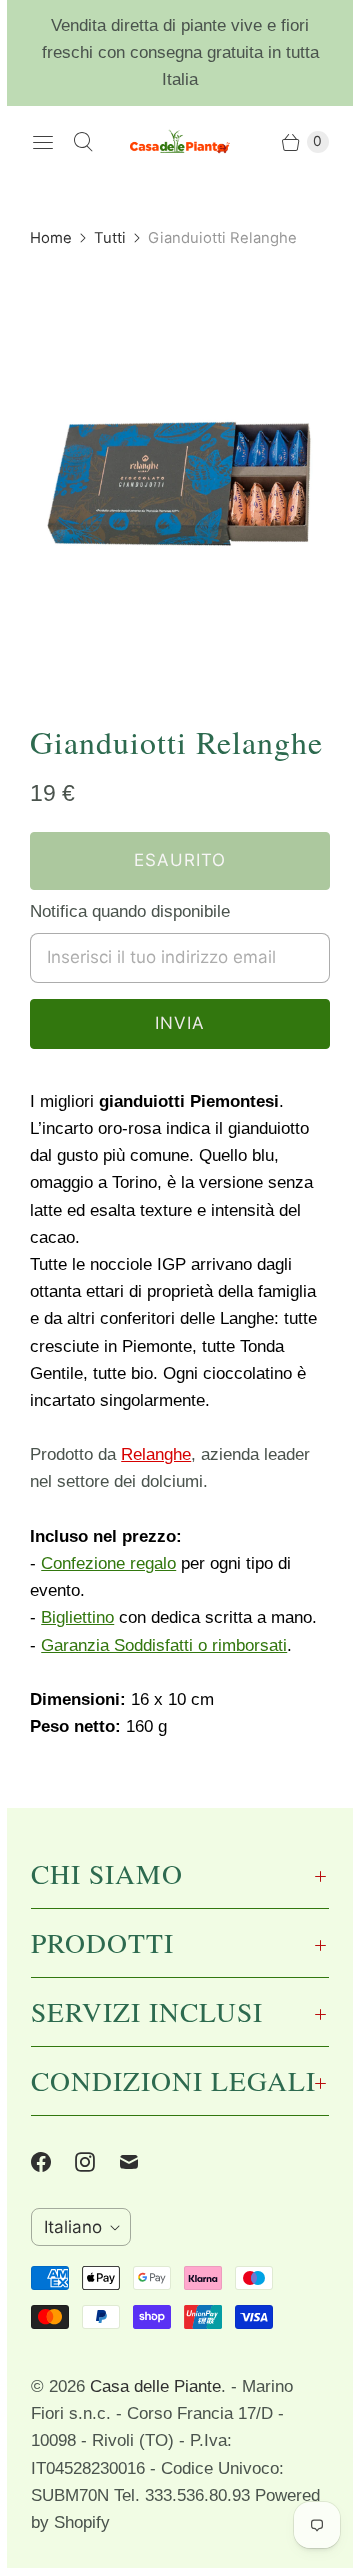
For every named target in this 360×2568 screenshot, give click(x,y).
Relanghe (156, 1454)
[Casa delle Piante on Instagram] (97, 2162)
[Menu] (43, 142)
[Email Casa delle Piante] (141, 2162)
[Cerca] (83, 142)
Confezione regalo (108, 1563)
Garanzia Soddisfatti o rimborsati (164, 1645)
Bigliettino (77, 1617)
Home (51, 238)
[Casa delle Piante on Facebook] (53, 2162)
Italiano (73, 2227)
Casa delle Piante (155, 2386)
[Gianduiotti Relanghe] (180, 472)
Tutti (110, 238)
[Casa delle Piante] (180, 141)
